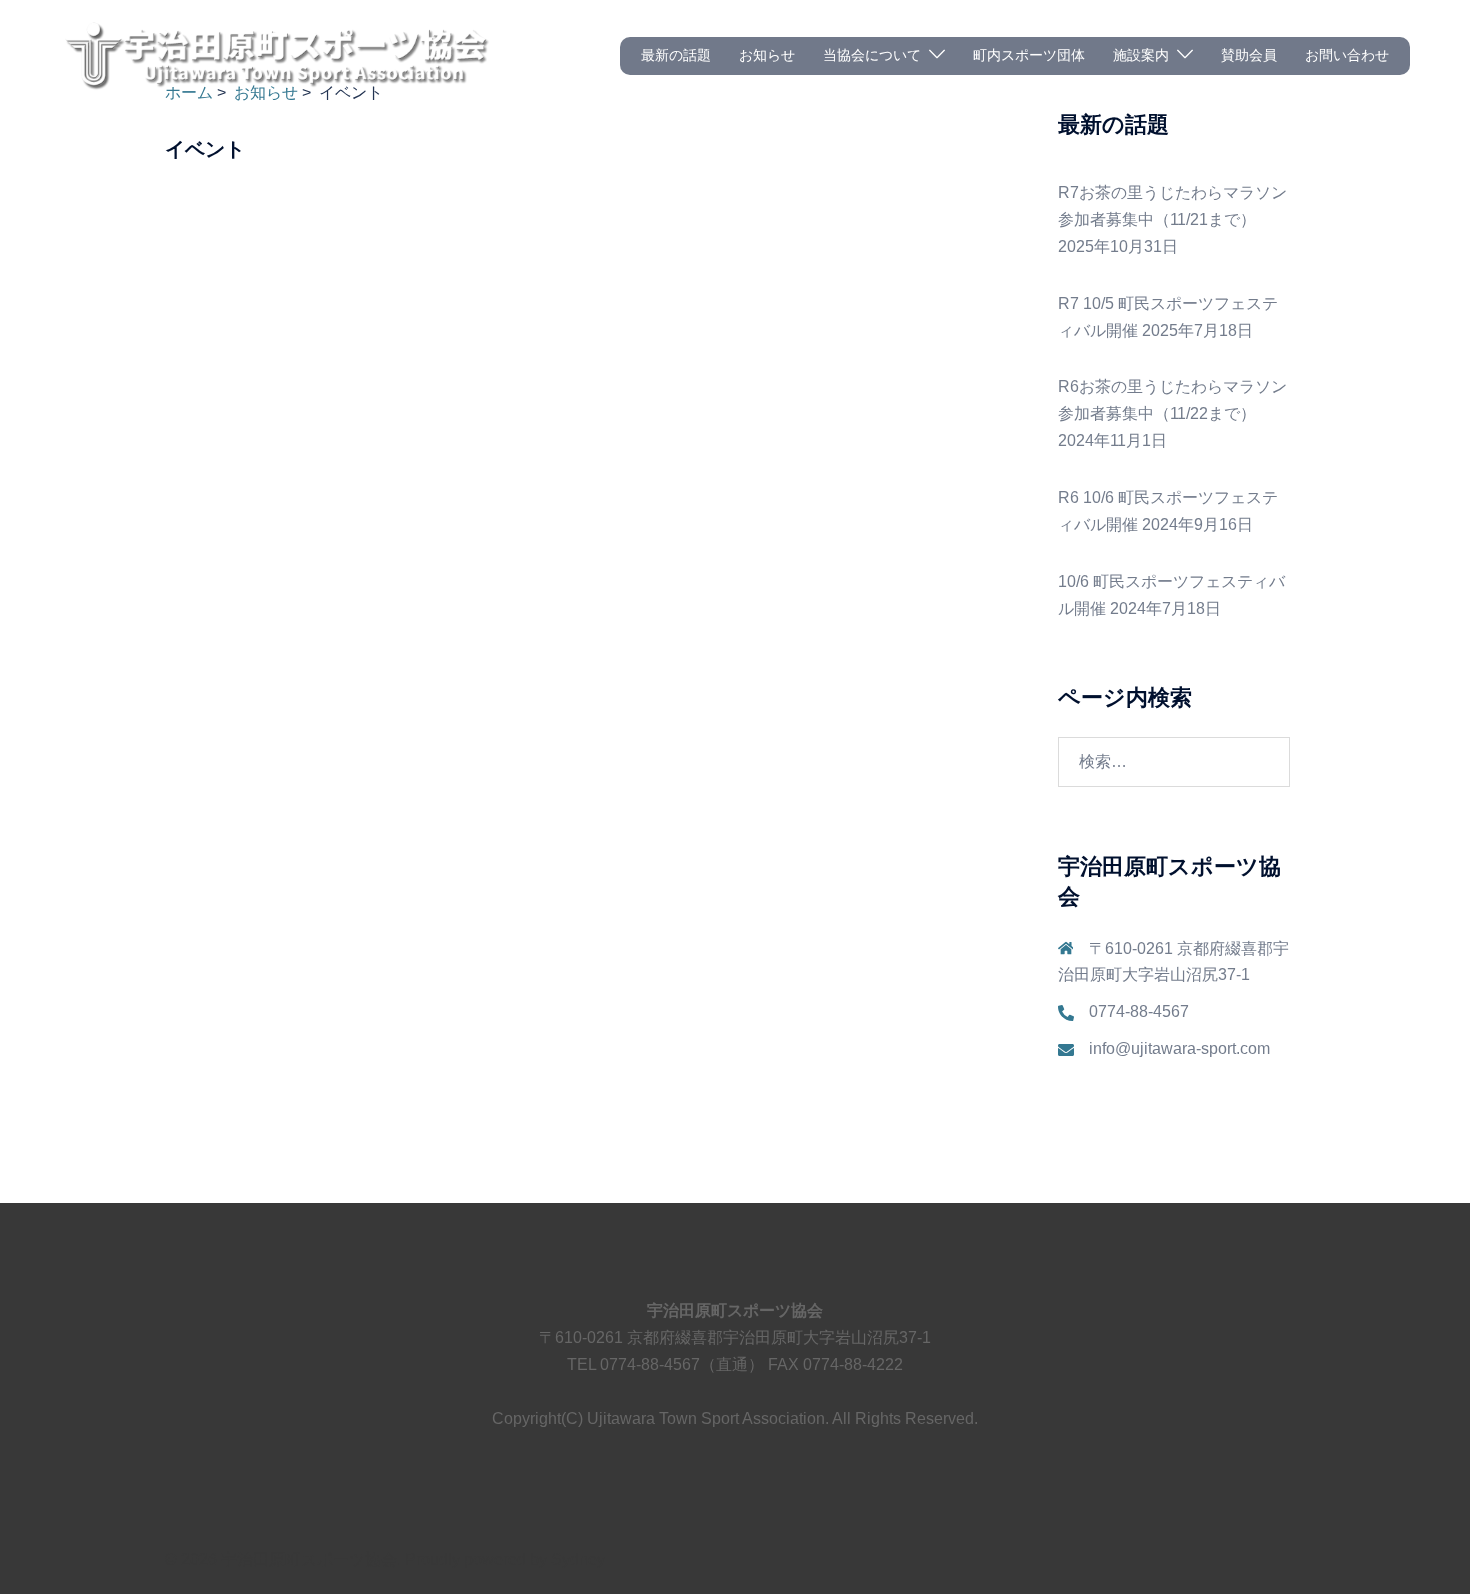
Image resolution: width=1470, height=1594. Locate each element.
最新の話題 (676, 55)
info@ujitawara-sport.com (1179, 1048)
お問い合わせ (1347, 55)
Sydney (578, 1559)
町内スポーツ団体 (1029, 55)
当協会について (872, 55)
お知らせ (767, 55)
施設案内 (1141, 55)
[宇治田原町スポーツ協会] (275, 54)
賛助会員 (1249, 55)
